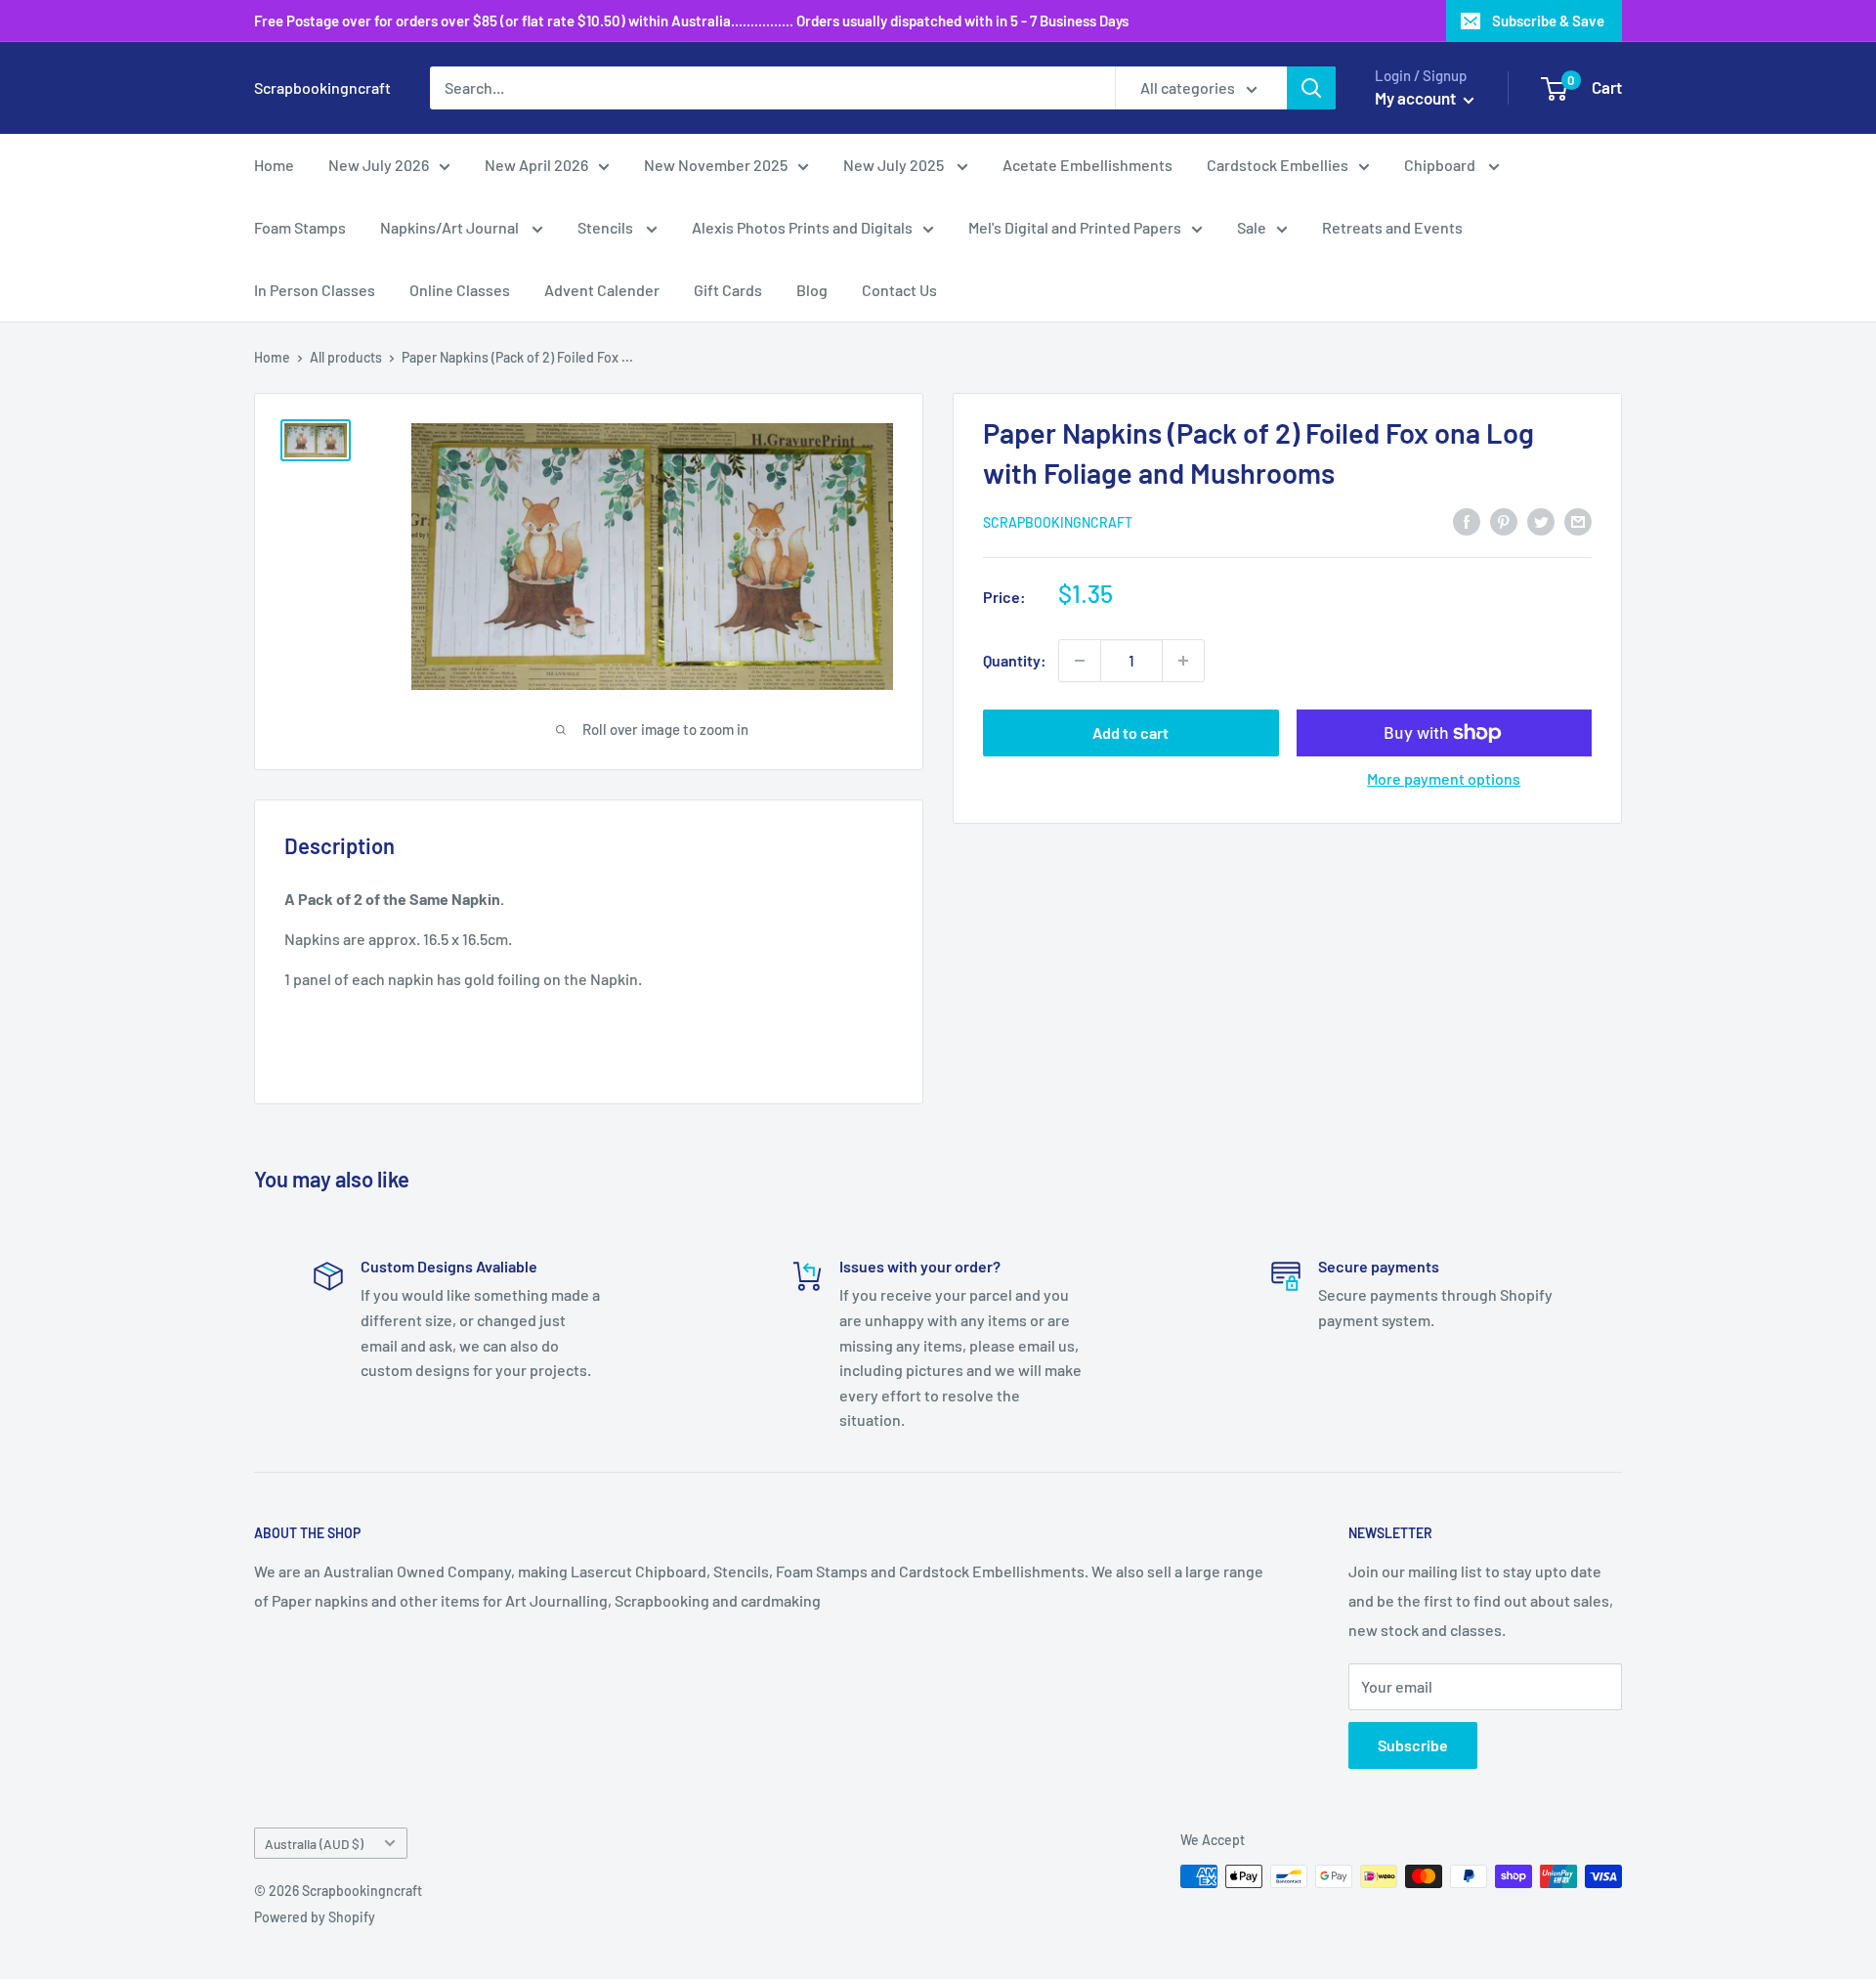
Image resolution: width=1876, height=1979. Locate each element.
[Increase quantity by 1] (1183, 661)
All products (346, 357)
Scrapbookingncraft (1058, 522)
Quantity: (1015, 660)
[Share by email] (1578, 520)
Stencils (607, 227)
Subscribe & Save (1548, 21)
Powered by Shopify (315, 1917)
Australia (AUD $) (314, 1844)
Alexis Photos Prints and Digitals (802, 227)
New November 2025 (716, 165)
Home (274, 165)
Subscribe (1413, 1745)
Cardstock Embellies (1278, 165)
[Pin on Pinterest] (1504, 520)
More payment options (1444, 778)
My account (1417, 98)
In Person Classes (315, 290)
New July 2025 (895, 165)
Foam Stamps (300, 227)
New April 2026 (536, 165)
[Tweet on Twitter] (1541, 520)
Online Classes (460, 290)
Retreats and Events (1392, 227)
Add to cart (1130, 732)
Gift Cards (728, 290)
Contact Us (899, 290)
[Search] (1311, 88)
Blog (812, 290)
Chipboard (1441, 165)
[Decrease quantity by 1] (1080, 661)
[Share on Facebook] (1467, 520)
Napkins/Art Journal (451, 227)
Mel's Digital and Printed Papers (1075, 227)
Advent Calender (602, 290)
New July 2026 (379, 165)
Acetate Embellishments (1087, 165)
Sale (1252, 227)
